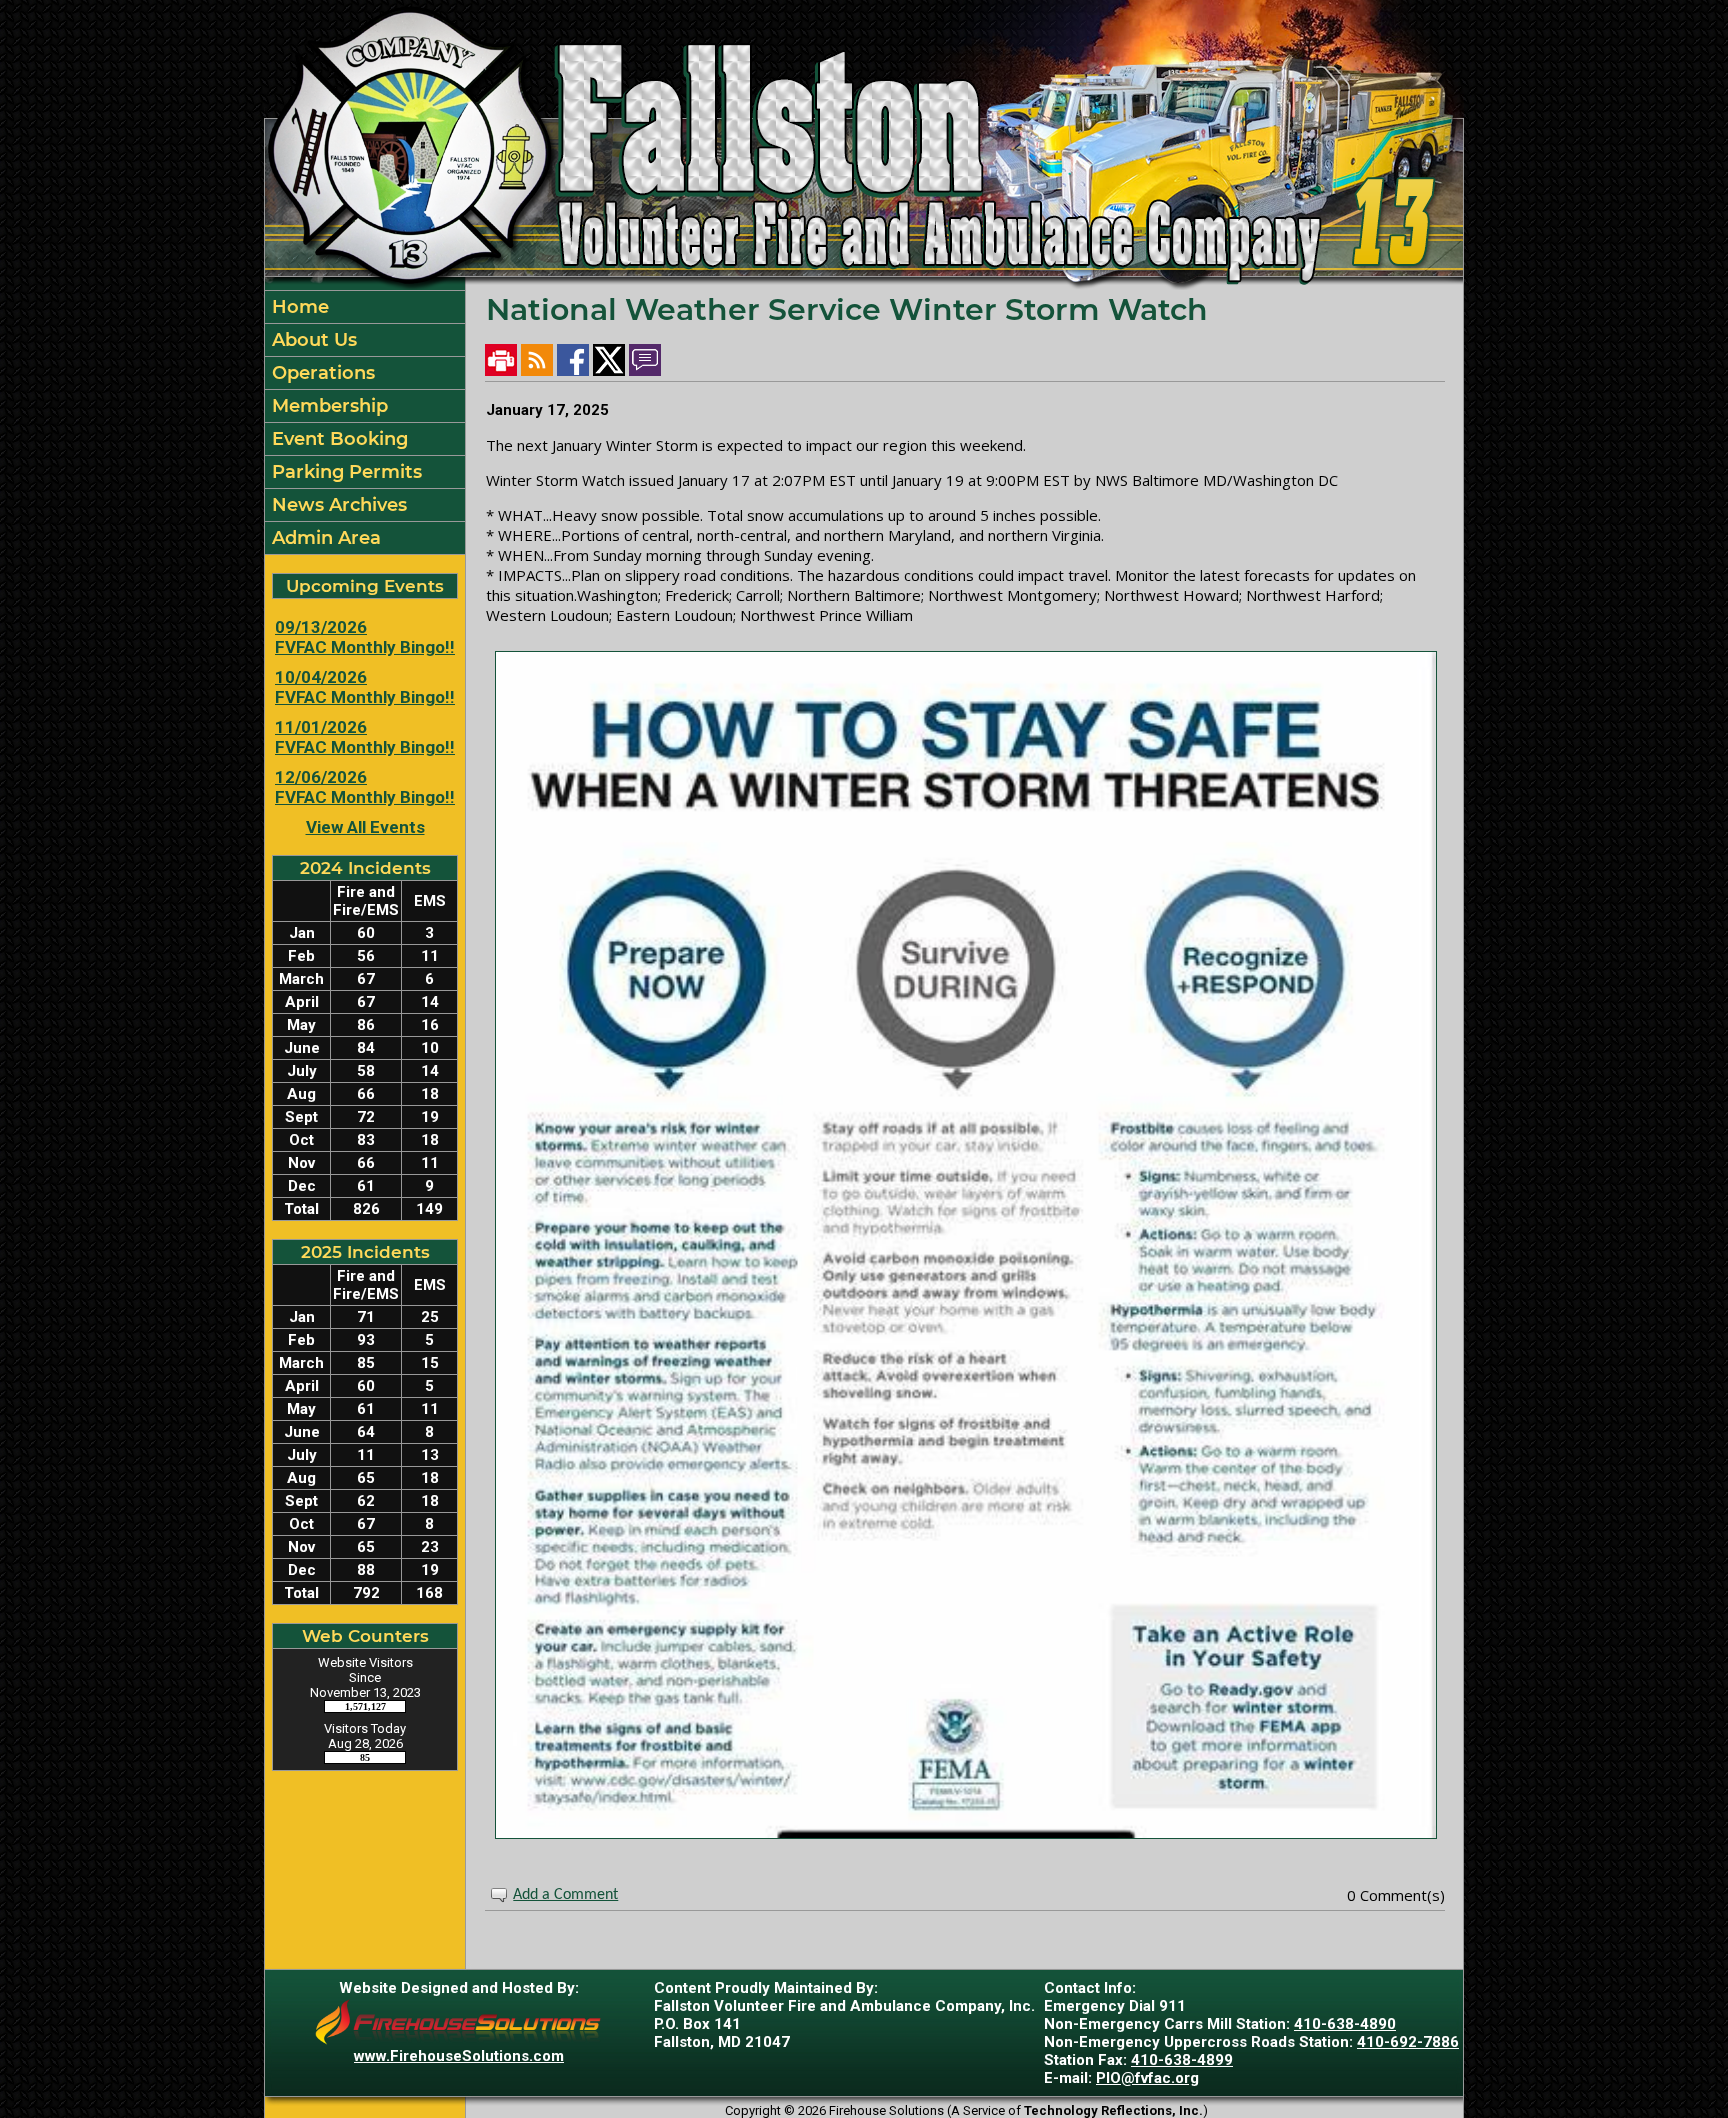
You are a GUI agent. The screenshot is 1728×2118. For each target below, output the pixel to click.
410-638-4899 (1182, 2060)
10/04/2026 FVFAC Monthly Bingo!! (365, 687)
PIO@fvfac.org (1147, 2078)
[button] (365, 340)
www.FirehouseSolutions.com (459, 2056)
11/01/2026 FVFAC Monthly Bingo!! (365, 737)
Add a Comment (565, 1895)
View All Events (365, 827)
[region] (365, 422)
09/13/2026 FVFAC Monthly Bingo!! (365, 637)
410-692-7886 (1408, 2042)
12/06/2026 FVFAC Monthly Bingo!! (365, 787)
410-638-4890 (1345, 2024)
